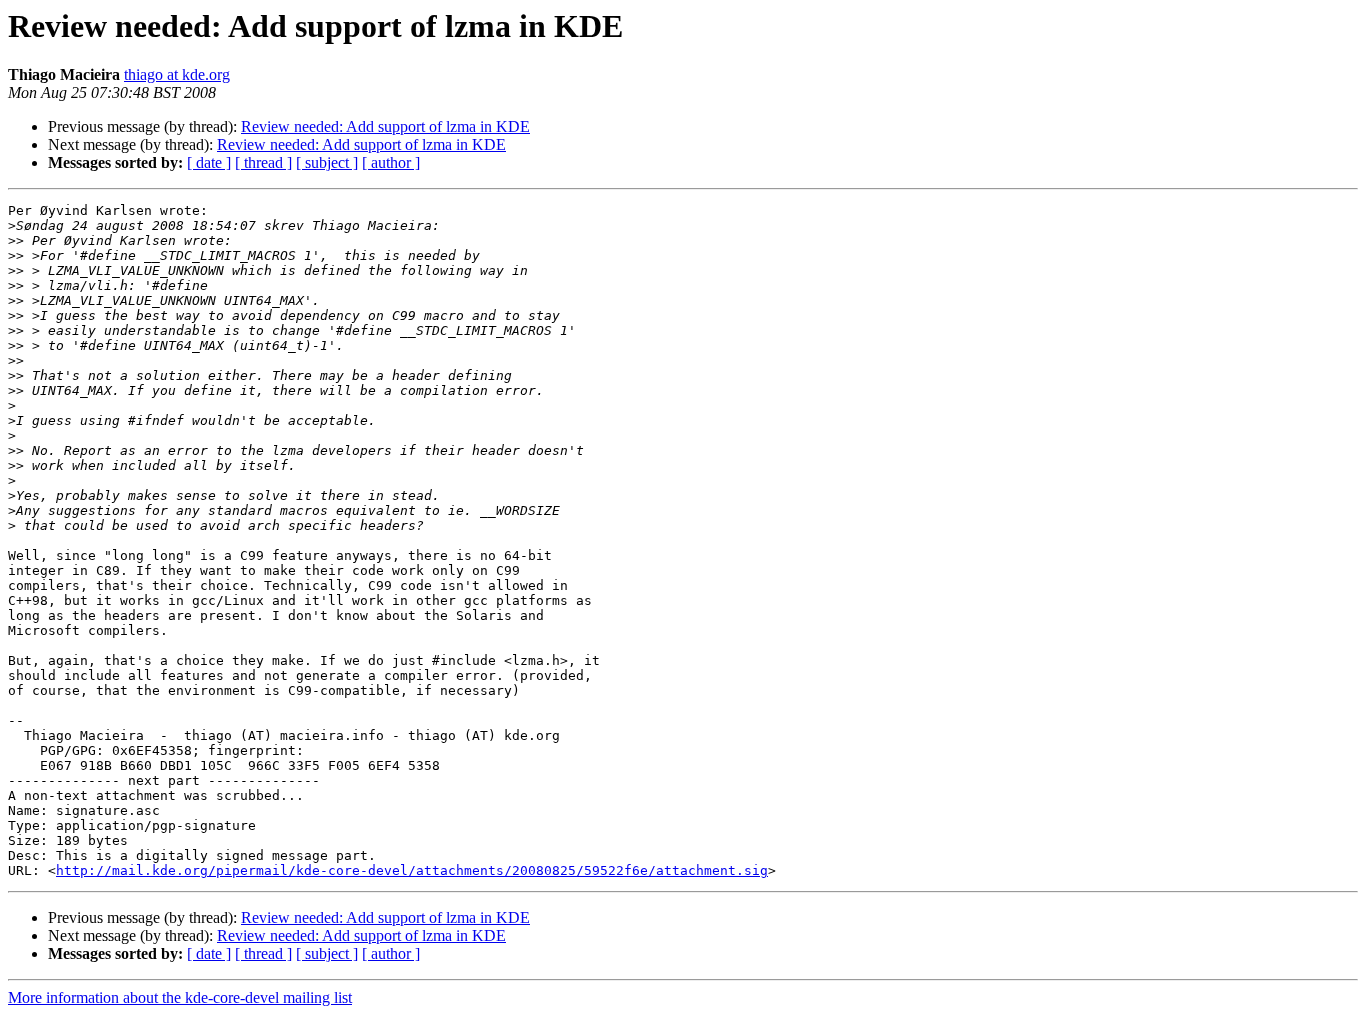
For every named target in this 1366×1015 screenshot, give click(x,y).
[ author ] (391, 162)
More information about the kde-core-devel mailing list (180, 997)
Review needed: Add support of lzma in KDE (385, 126)
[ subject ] (327, 162)
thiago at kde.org (177, 74)
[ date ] (209, 162)
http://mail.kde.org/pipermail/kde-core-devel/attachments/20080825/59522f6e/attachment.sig (412, 870)
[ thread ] (263, 162)
